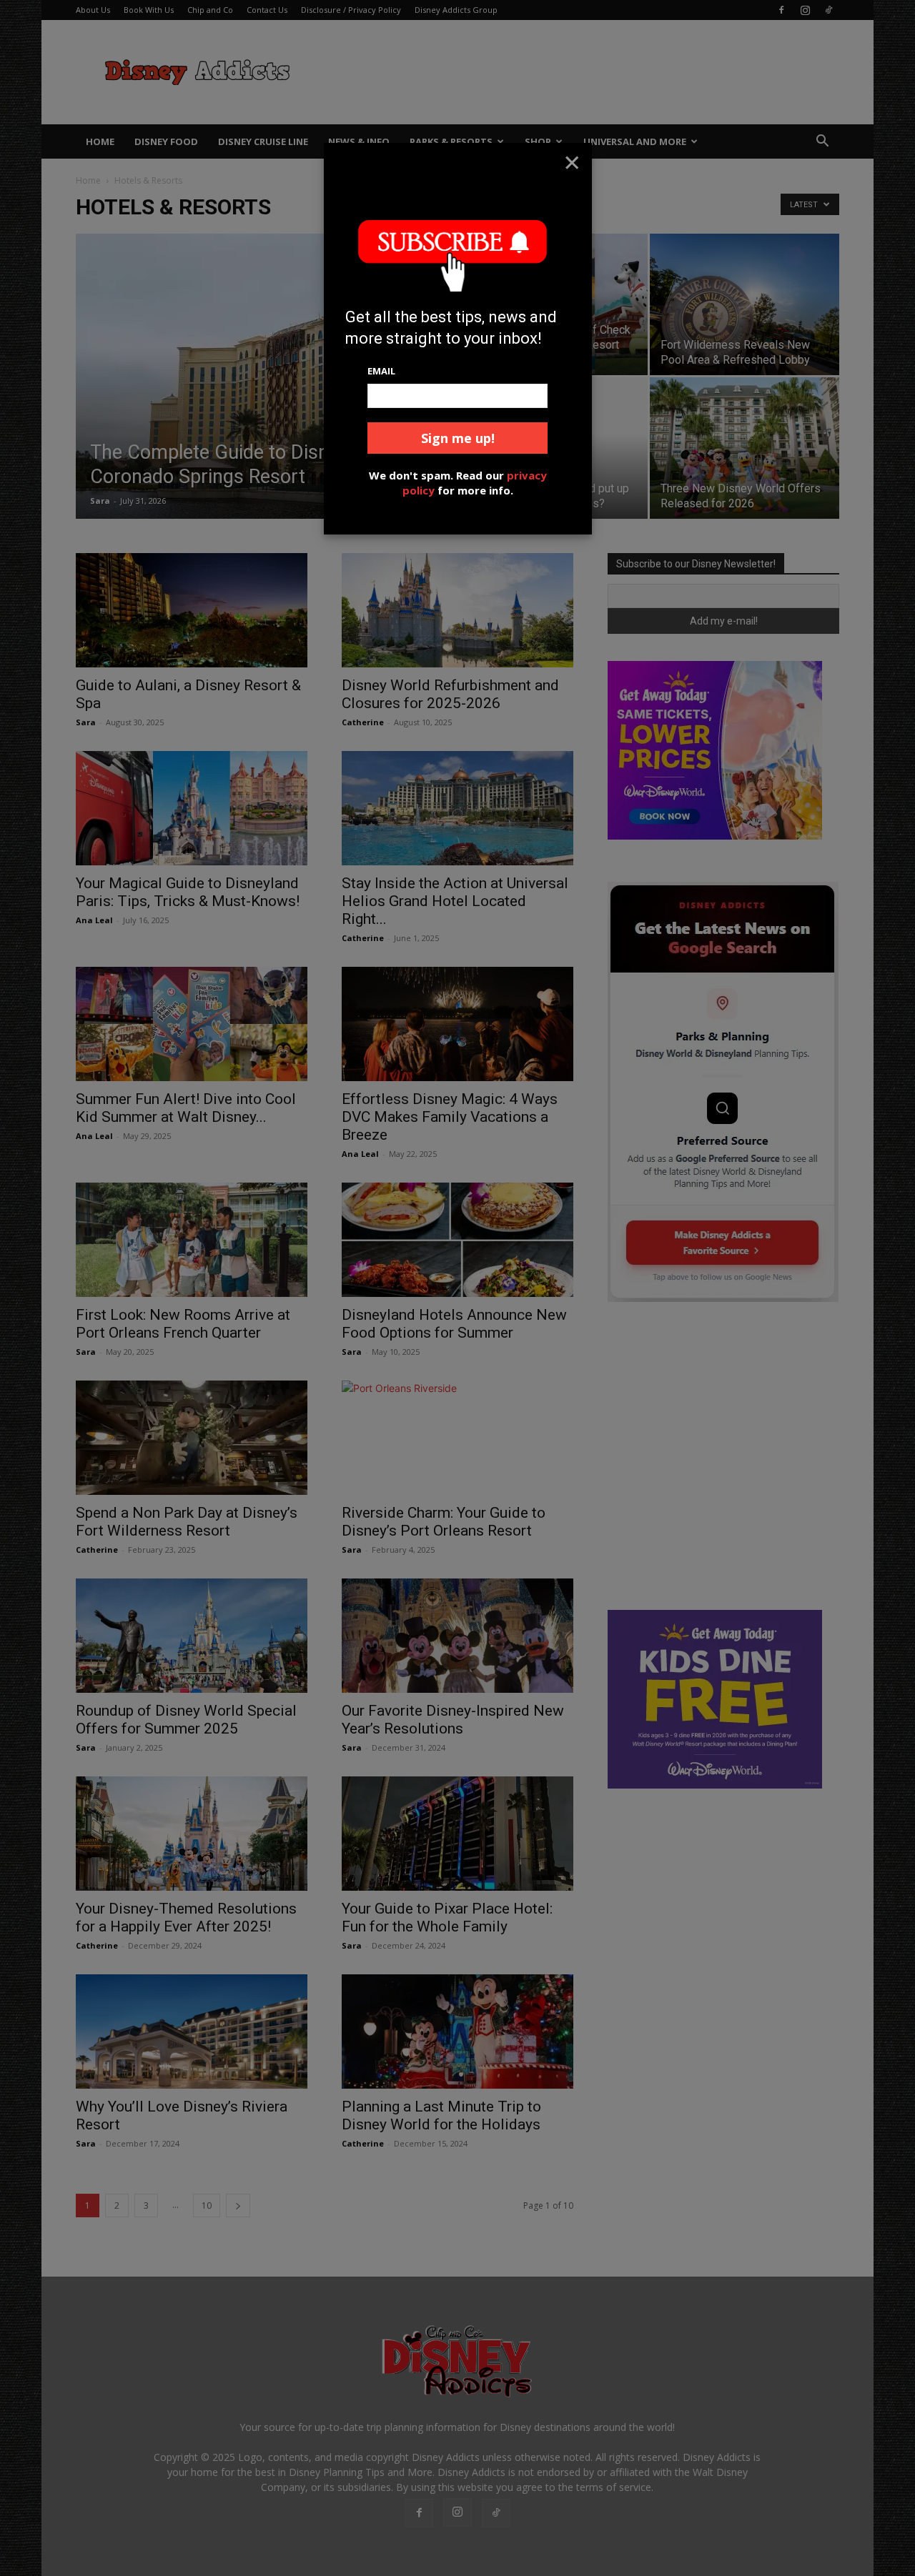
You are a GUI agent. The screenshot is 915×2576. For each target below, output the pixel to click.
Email (381, 371)
